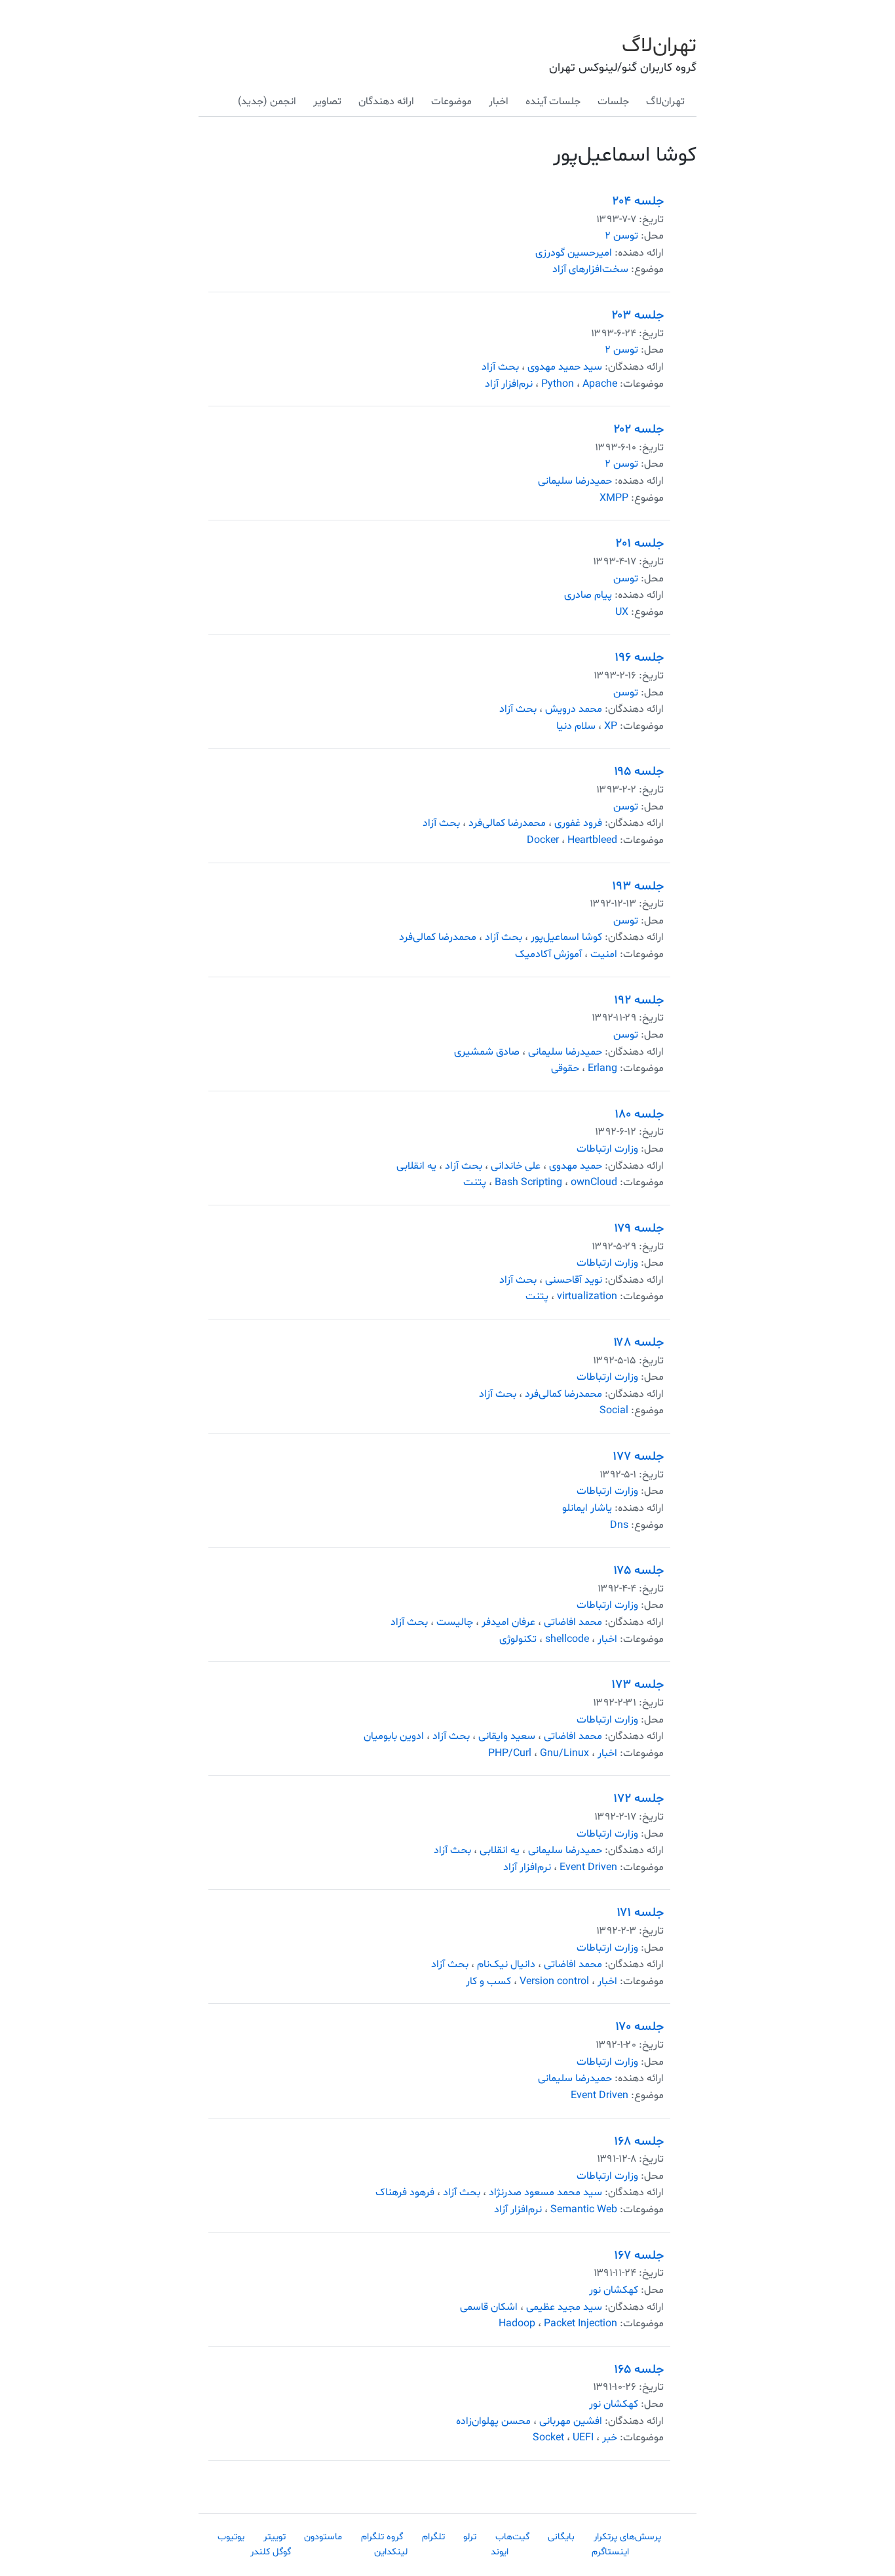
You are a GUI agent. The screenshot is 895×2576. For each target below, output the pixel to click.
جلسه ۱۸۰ (639, 1114)
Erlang (602, 1068)
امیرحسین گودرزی (574, 253)
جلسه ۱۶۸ (639, 2141)
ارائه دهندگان (386, 102)
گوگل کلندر (271, 2552)
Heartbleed (592, 840)
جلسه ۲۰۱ (640, 543)
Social (614, 1411)
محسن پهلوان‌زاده (493, 2421)
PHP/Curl (510, 1753)
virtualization (587, 1297)
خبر (610, 2438)
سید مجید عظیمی (564, 2307)
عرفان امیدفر (508, 1622)
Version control (554, 1981)
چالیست (455, 1622)
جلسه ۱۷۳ (638, 1685)
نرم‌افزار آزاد (509, 384)
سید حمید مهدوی (565, 367)
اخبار (499, 102)
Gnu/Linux (564, 1753)
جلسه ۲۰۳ (638, 315)
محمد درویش (574, 709)
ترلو (470, 2537)
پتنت (475, 1182)
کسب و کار (488, 1981)
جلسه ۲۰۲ (639, 429)
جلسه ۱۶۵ (639, 2370)
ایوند (500, 2552)
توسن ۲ (621, 236)
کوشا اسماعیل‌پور (566, 937)
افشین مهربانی (571, 2421)
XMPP (614, 498)
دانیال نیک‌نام (506, 1964)
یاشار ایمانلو (587, 1508)
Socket (548, 2438)
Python (558, 384)
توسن (626, 579)
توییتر (275, 2537)
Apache (600, 384)
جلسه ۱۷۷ (638, 1456)
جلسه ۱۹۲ (639, 1000)
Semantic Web (584, 2210)
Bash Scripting (528, 1182)
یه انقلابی (416, 1166)
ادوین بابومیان (394, 1736)
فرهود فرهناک (405, 2193)
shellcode (567, 1639)
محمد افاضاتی (573, 1622)
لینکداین (391, 2552)
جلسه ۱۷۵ (638, 1571)
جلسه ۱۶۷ (639, 2255)
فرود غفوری (578, 823)
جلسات (613, 102)
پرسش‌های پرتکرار (627, 2537)
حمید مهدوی (576, 1166)
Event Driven (588, 1867)
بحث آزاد (500, 367)
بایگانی (561, 2537)
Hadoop (517, 2324)
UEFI (583, 2438)
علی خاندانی (516, 1166)
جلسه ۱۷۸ (638, 1342)
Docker (543, 840)
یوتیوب (231, 2537)
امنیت (604, 954)
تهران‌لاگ (659, 46)
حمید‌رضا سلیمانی (575, 481)
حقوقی (565, 1068)
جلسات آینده (553, 102)
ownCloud (594, 1182)
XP (611, 726)
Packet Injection (581, 2324)
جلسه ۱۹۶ (639, 657)
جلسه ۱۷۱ (640, 1913)
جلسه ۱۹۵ (639, 771)
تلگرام (433, 2537)
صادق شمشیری (487, 1052)
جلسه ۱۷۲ (638, 1799)
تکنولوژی (518, 1639)
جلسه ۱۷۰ (639, 2027)
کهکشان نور (614, 2290)
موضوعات (451, 102)
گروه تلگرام (382, 2537)
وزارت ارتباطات (607, 1149)
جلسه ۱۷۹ (639, 1228)
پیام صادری (588, 595)
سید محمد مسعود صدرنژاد (545, 2193)
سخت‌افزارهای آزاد (590, 269)
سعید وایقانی (507, 1736)
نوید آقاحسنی (574, 1280)
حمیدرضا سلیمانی (565, 1052)
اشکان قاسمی (489, 2307)
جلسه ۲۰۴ (638, 201)
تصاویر (327, 102)
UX (622, 612)
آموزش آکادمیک (548, 954)
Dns (619, 1525)
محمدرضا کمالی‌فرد (507, 823)
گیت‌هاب (512, 2537)
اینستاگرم (610, 2552)
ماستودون (323, 2537)
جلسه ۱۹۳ (638, 886)
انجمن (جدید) (267, 102)
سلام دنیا (576, 726)
